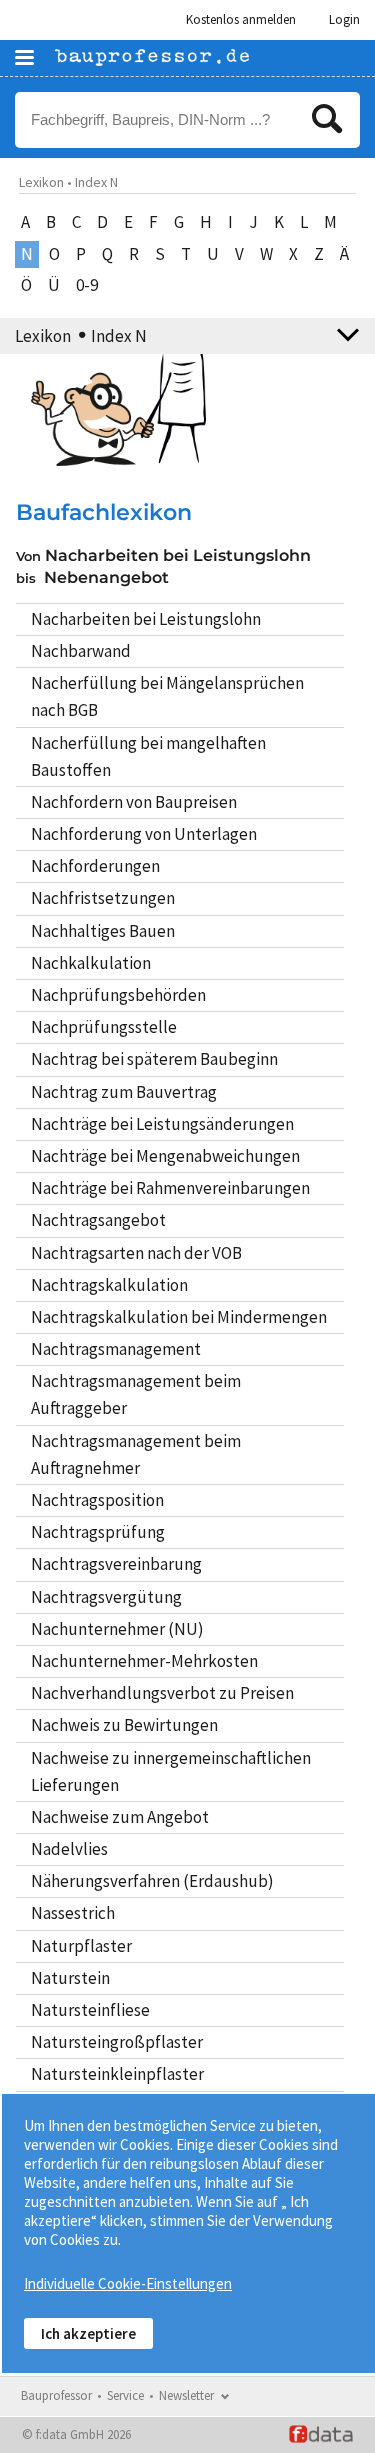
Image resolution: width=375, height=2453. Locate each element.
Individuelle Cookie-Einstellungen (128, 2283)
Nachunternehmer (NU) (117, 1629)
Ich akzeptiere (88, 2333)
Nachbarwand (81, 651)
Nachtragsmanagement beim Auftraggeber (136, 1394)
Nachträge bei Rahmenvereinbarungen (170, 1188)
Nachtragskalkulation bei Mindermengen (179, 1317)
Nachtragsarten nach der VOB (136, 1253)
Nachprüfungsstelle (104, 1027)
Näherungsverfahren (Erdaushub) (152, 1881)
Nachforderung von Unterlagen (144, 834)
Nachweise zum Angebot (120, 1817)
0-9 (87, 285)
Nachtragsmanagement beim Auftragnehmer (136, 1454)
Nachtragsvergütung (106, 1597)
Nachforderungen (95, 866)
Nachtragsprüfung (98, 1532)
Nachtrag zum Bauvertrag (124, 1092)
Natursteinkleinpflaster (117, 2074)
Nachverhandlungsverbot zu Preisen (162, 1693)
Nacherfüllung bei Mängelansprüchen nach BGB (167, 696)
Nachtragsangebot (98, 1220)
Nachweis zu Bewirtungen (124, 1725)
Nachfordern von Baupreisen (134, 802)
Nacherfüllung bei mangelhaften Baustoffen (148, 756)
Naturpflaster (81, 1946)
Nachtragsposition (97, 1500)
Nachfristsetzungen (103, 898)
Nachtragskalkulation (109, 1285)
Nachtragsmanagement (116, 1349)
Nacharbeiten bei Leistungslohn (146, 619)
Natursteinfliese (90, 2010)
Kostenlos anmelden (241, 19)
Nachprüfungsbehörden (118, 995)
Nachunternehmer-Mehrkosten (144, 1661)
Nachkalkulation (91, 963)
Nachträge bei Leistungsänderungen (162, 1124)
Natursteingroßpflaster (117, 2042)
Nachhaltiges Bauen (103, 931)
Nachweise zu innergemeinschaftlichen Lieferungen (171, 1771)
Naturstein (70, 1978)
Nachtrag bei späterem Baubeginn (154, 1059)
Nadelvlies (69, 1849)
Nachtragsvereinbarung (116, 1564)
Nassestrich (73, 1913)
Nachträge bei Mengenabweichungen (165, 1156)
